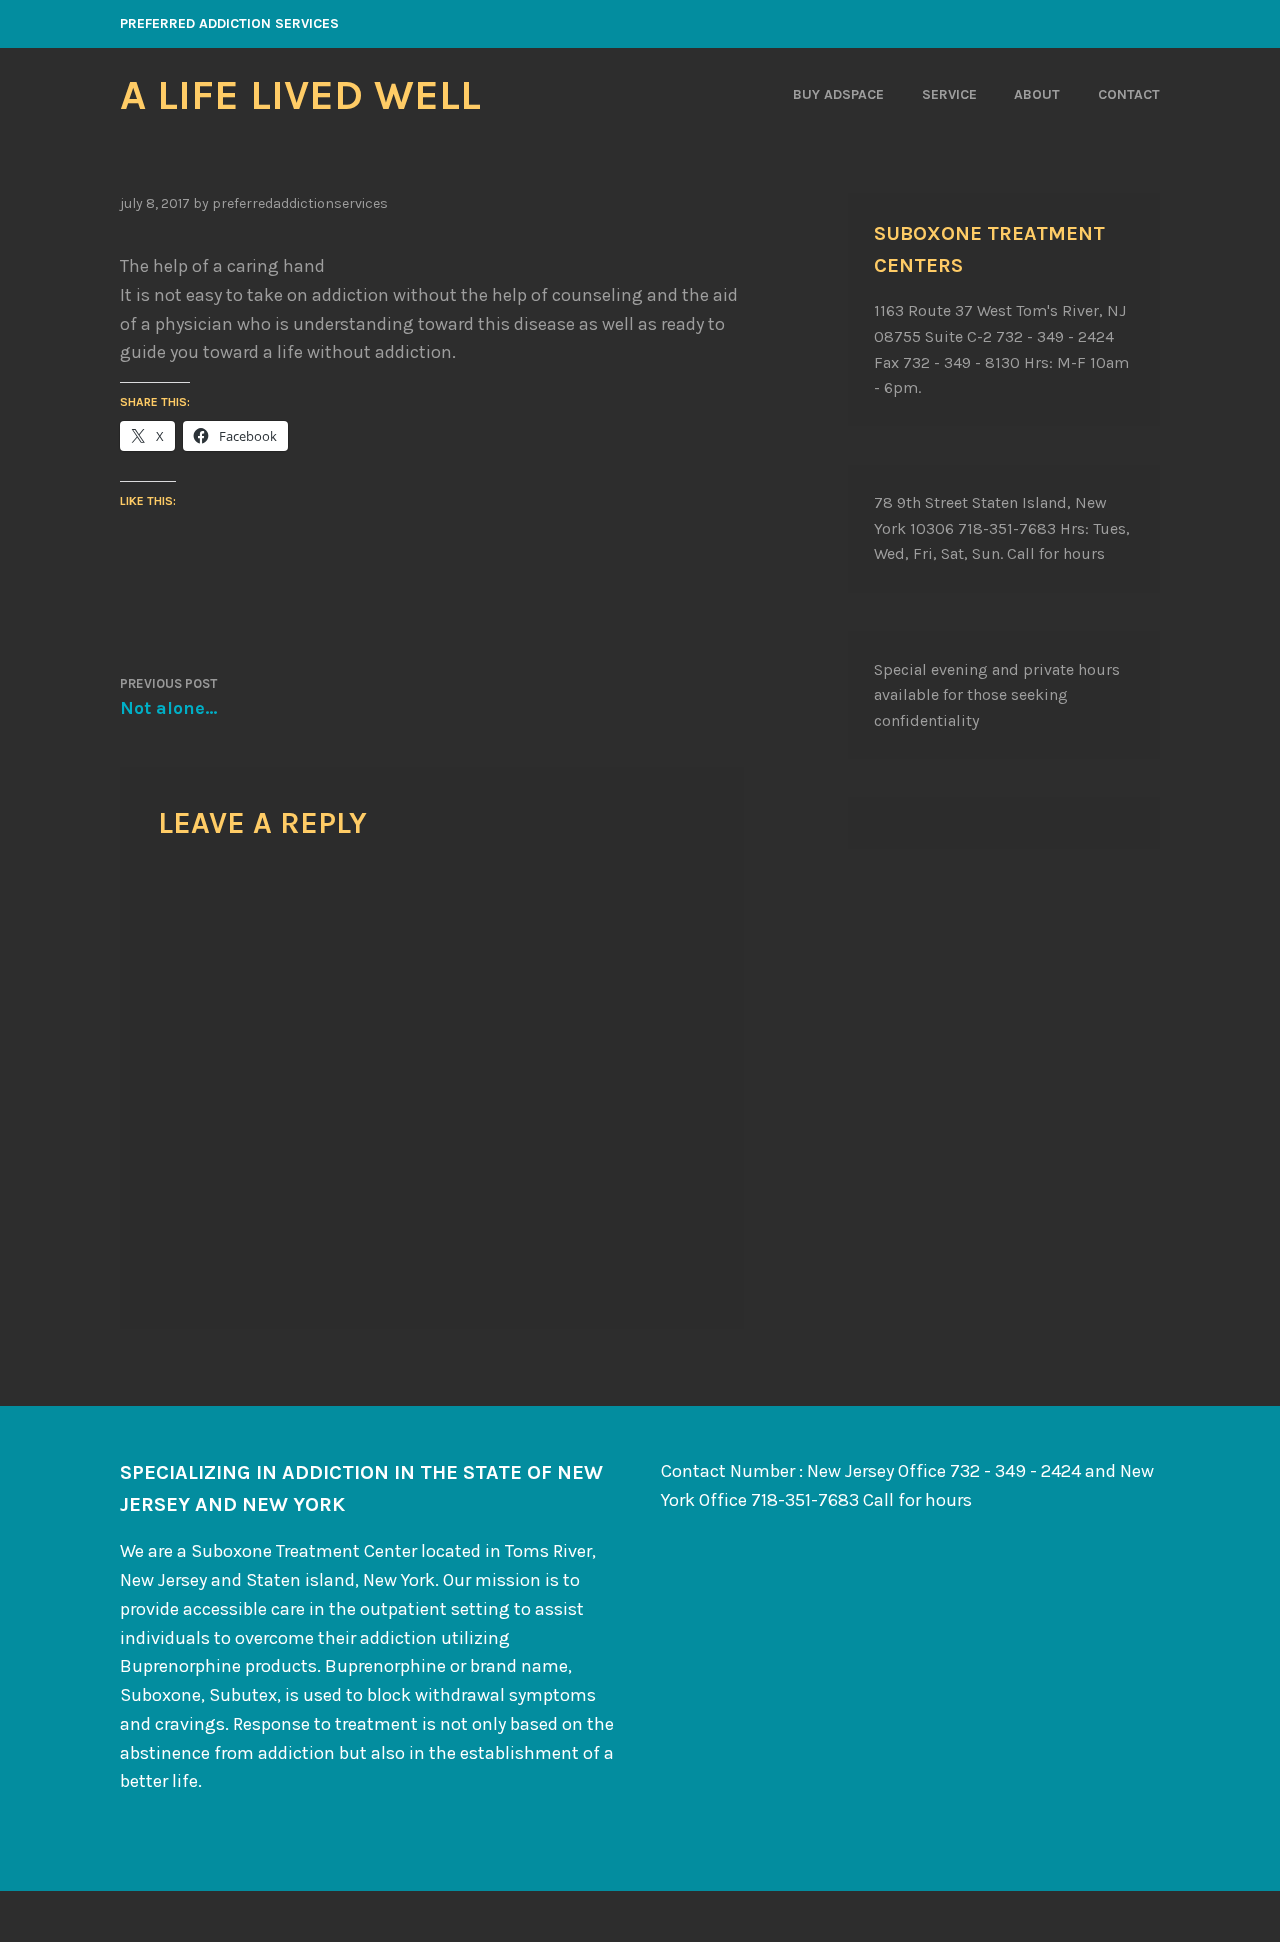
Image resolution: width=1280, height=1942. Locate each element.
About (1037, 94)
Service (949, 94)
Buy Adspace (838, 94)
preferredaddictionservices (300, 203)
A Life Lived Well (300, 95)
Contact (1129, 94)
